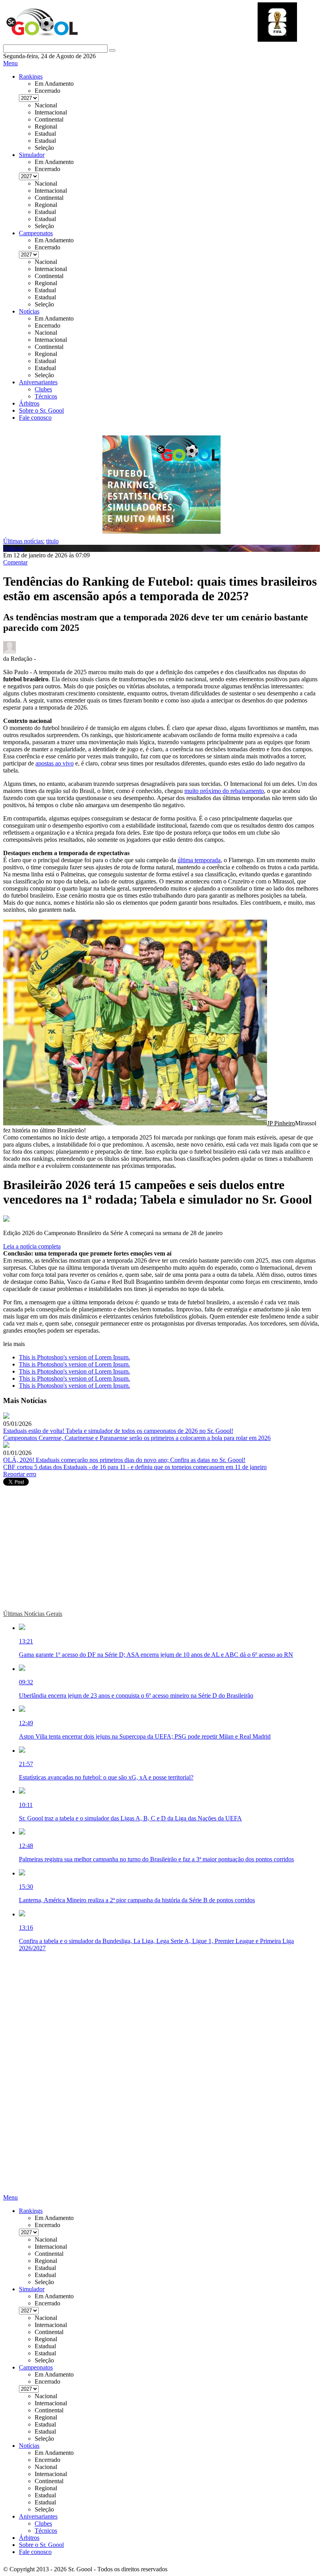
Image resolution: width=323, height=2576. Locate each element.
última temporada (199, 860)
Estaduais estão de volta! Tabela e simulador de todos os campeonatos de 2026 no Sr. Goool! (118, 1431)
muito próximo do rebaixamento (224, 791)
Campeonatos (36, 233)
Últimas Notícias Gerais (33, 1614)
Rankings (31, 77)
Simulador (32, 155)
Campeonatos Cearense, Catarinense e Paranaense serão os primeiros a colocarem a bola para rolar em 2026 (137, 1438)
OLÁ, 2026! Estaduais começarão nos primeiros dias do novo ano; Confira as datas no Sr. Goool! (124, 1460)
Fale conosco (35, 418)
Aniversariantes (38, 382)
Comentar (15, 562)
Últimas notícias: (24, 541)
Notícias (29, 311)
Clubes (43, 389)
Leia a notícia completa (32, 1246)
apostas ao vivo (55, 763)
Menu (10, 63)
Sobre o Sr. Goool (41, 410)
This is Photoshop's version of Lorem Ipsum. (74, 1357)
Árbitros (29, 403)
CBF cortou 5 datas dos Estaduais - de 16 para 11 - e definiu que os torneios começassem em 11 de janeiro (135, 1467)
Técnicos (46, 396)
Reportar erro (20, 1474)
